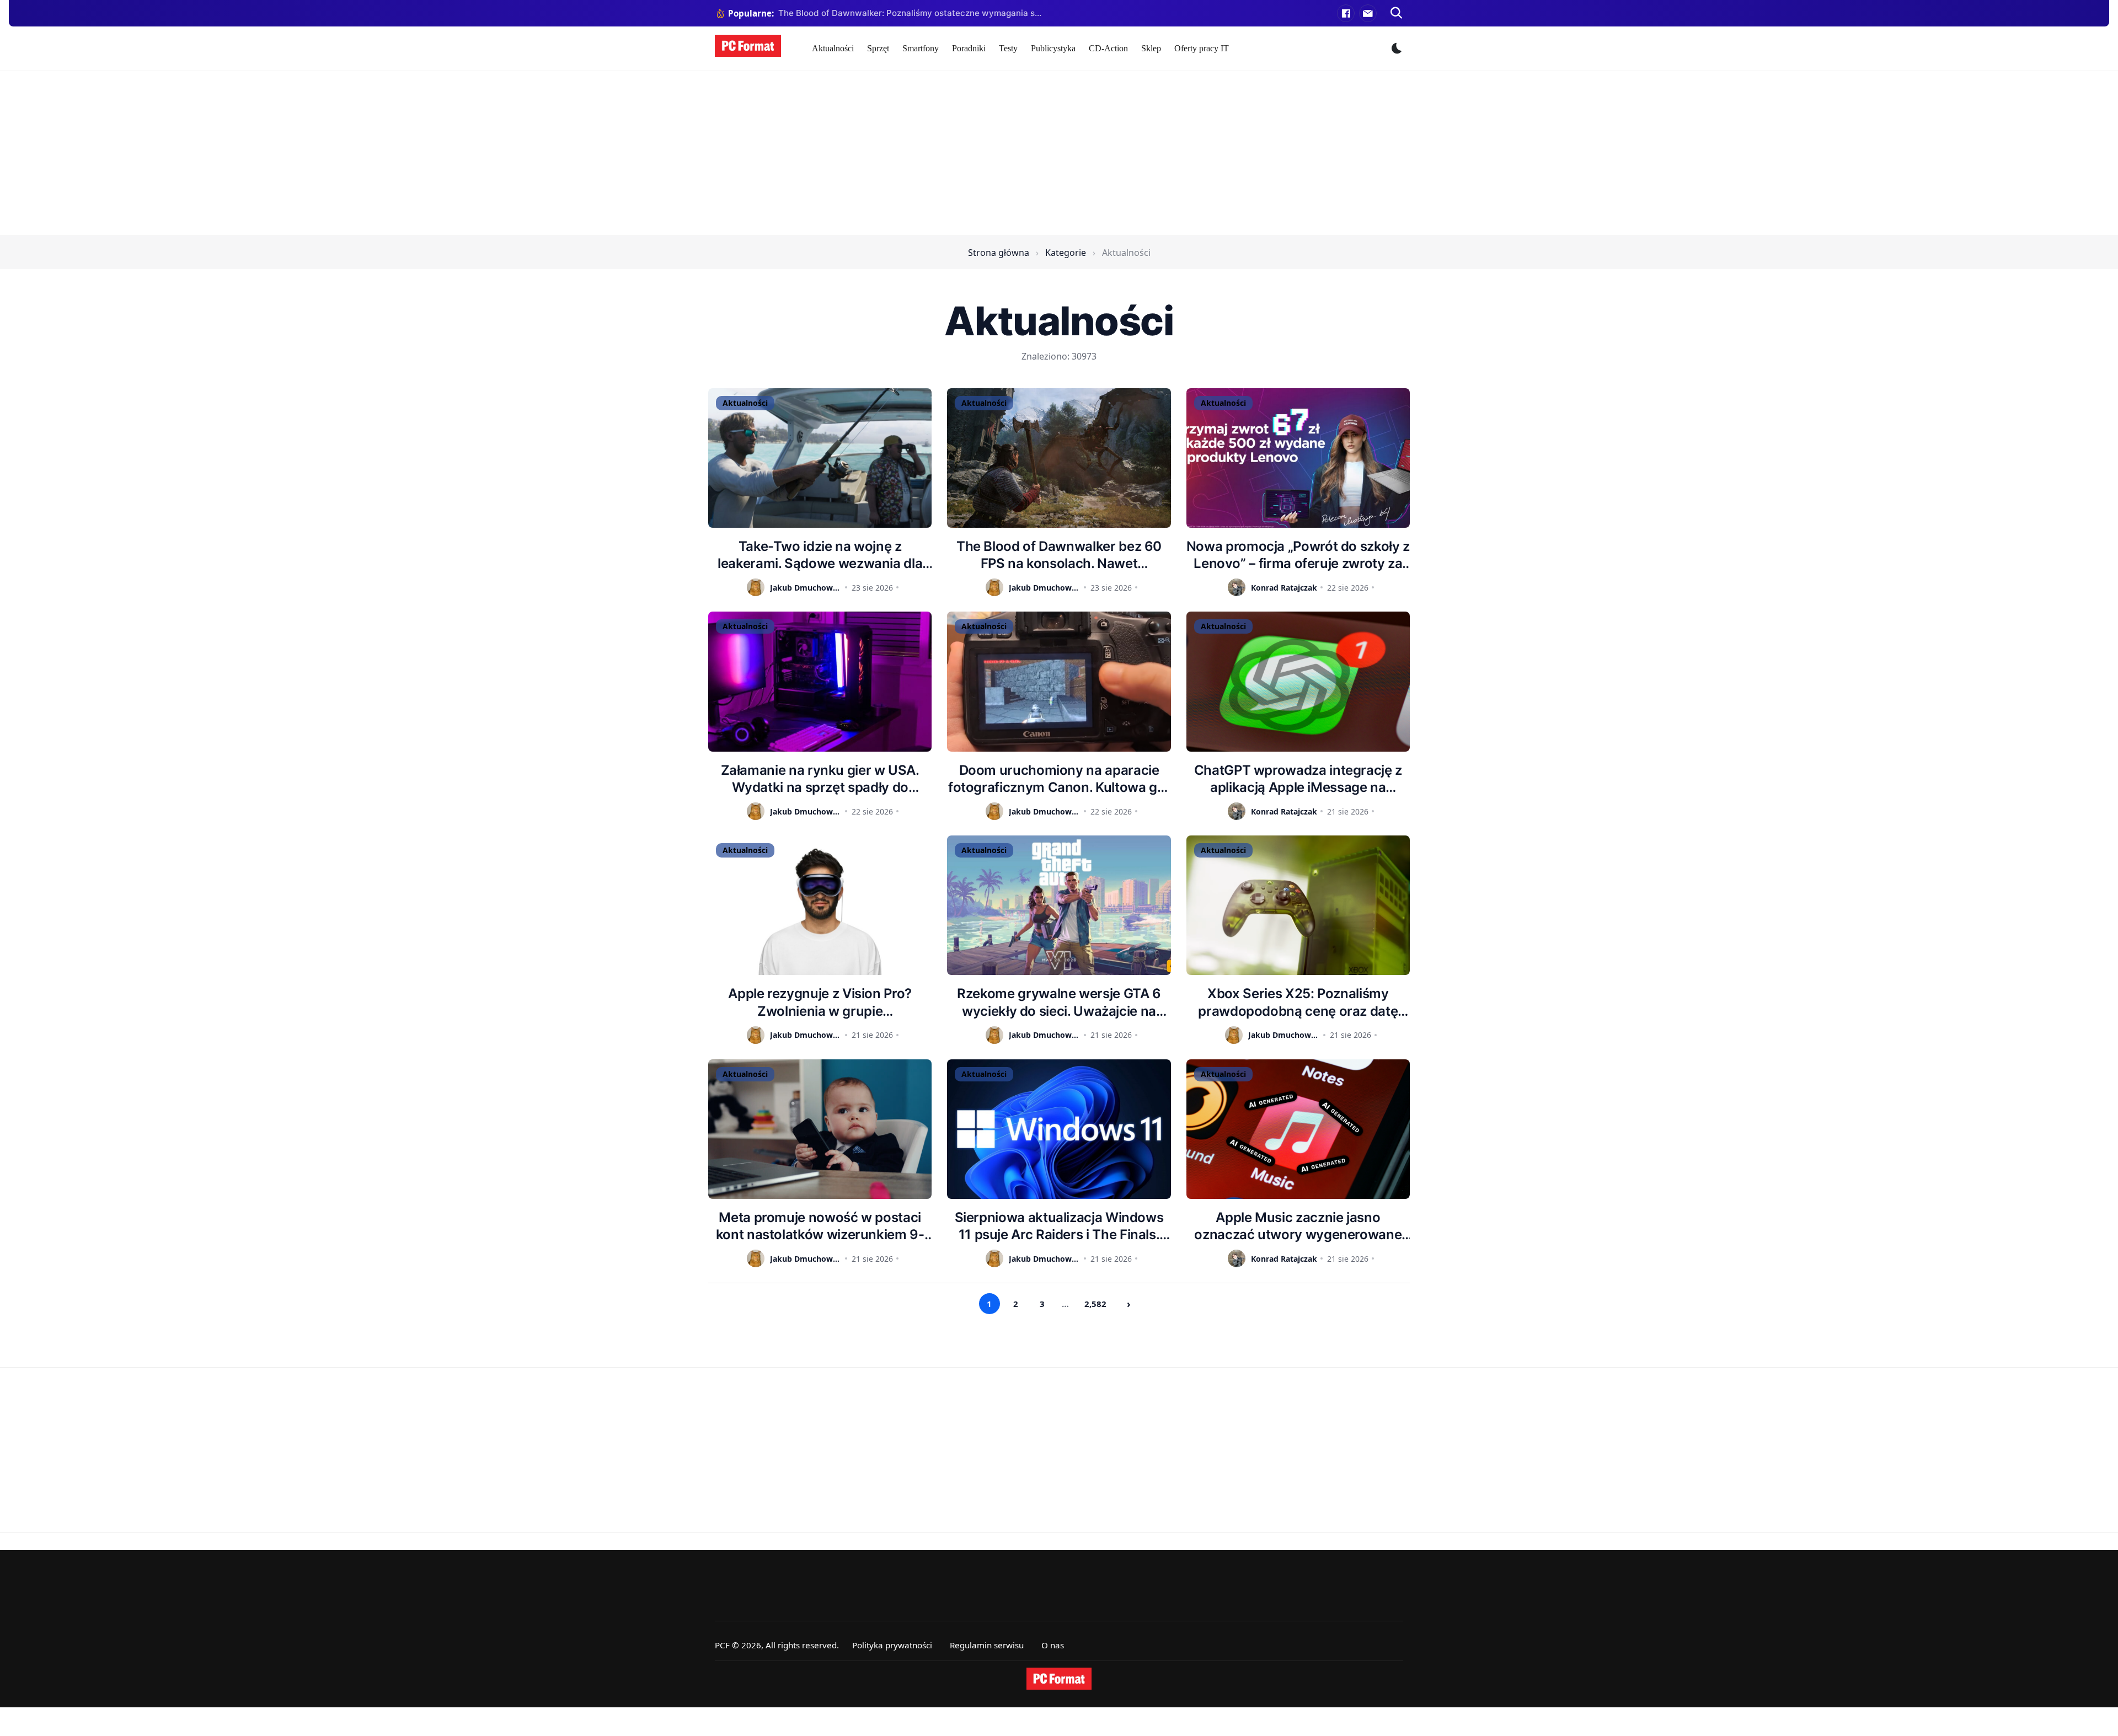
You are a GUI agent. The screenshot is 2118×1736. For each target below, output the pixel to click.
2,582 (1095, 1304)
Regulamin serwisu (987, 1645)
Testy (1008, 48)
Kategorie (1066, 253)
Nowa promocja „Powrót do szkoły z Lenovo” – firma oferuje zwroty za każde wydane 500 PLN (1298, 555)
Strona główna (999, 253)
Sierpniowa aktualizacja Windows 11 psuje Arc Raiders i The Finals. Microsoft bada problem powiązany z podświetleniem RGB (1059, 1226)
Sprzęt (878, 48)
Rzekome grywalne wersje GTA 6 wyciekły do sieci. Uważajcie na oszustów (1059, 1002)
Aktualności (833, 48)
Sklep (1151, 48)
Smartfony (921, 48)
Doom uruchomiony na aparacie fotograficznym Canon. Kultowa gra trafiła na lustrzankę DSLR (1059, 779)
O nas (1053, 1645)
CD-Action (1108, 48)
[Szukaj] (1397, 13)
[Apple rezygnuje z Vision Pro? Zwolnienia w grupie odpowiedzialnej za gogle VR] (820, 905)
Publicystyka (1053, 48)
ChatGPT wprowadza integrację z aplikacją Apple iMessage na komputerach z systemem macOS (1298, 779)
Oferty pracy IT (1202, 48)
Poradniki (969, 48)
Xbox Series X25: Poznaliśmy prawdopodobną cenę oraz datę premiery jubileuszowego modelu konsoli (1298, 1002)
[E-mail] (1368, 13)
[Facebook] (1346, 13)
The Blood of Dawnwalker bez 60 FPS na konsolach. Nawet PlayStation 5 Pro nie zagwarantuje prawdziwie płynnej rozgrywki (1059, 555)
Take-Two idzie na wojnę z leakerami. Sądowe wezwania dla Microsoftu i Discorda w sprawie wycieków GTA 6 (820, 555)
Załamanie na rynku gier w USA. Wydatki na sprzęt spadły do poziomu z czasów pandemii (820, 779)
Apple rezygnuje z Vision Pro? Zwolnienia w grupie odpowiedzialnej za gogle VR (820, 1002)
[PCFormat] (1059, 1679)
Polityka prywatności (892, 1645)
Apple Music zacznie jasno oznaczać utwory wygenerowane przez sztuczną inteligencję (1298, 1226)
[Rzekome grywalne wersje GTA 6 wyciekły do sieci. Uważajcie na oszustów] (1059, 905)
